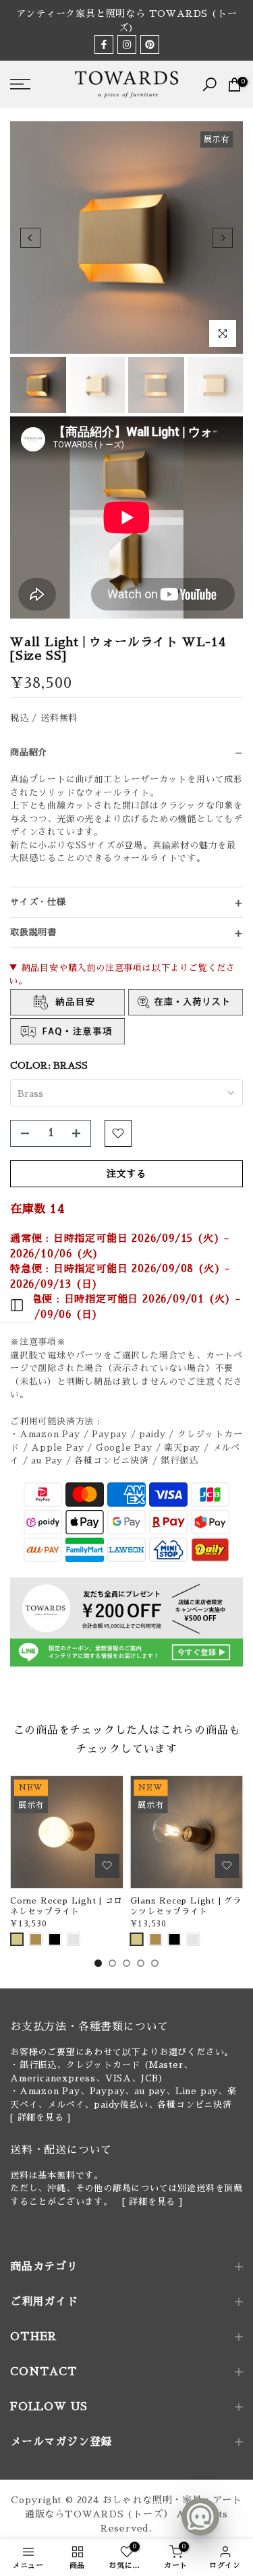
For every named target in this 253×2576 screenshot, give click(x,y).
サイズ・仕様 (38, 902)
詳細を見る (41, 2117)
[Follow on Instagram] (127, 44)
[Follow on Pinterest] (150, 44)
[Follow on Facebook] (104, 44)
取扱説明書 (33, 932)
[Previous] (30, 238)
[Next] (223, 238)
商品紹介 (29, 752)
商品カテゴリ (44, 2267)
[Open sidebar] (17, 1305)
